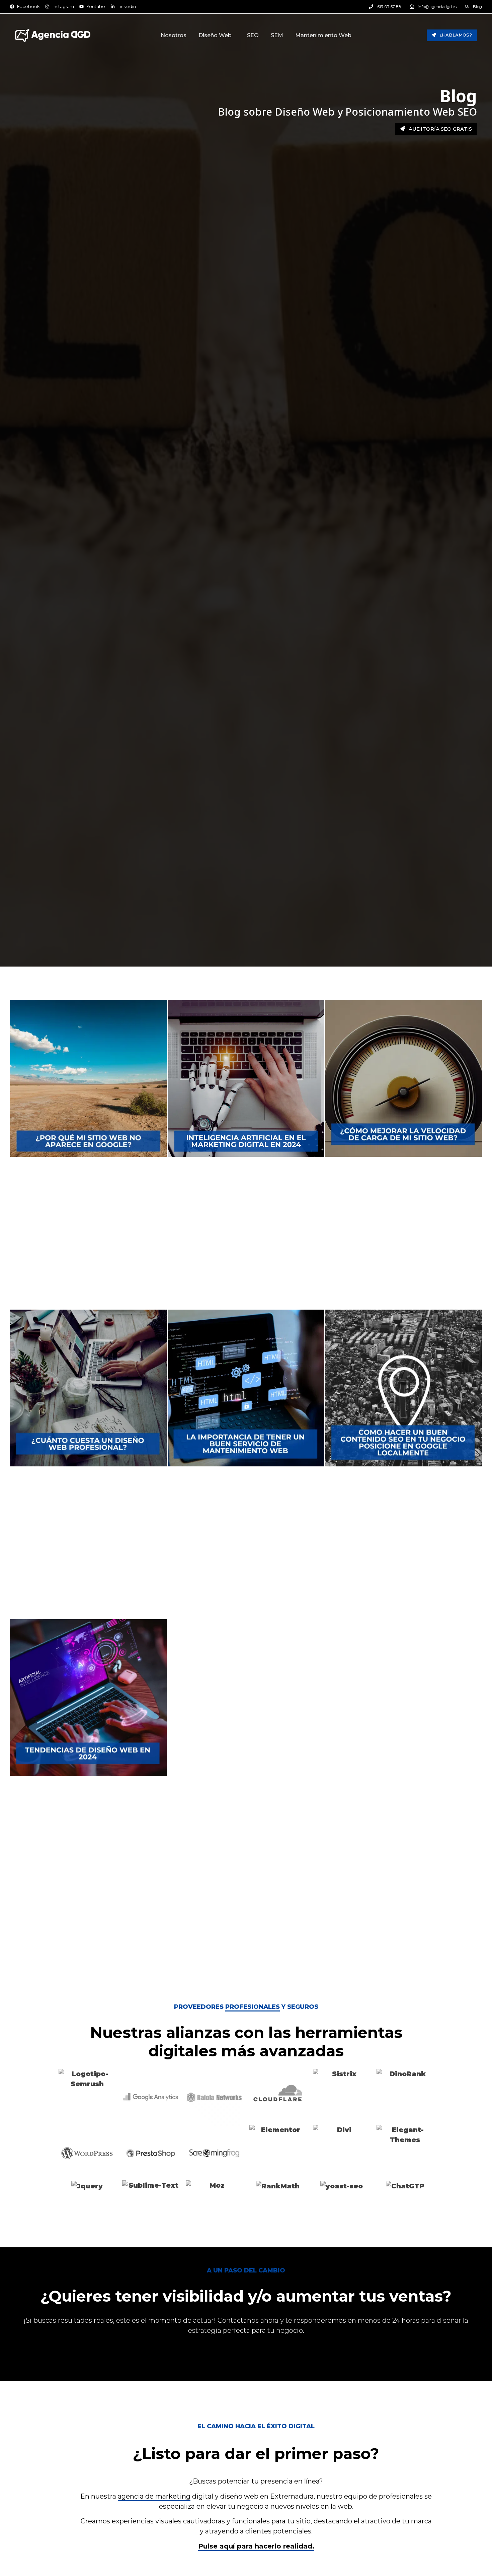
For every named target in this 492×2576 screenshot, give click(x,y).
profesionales (253, 2007)
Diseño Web (215, 35)
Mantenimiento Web (323, 35)
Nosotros (174, 35)
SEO (253, 35)
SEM (277, 35)
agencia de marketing (154, 2496)
